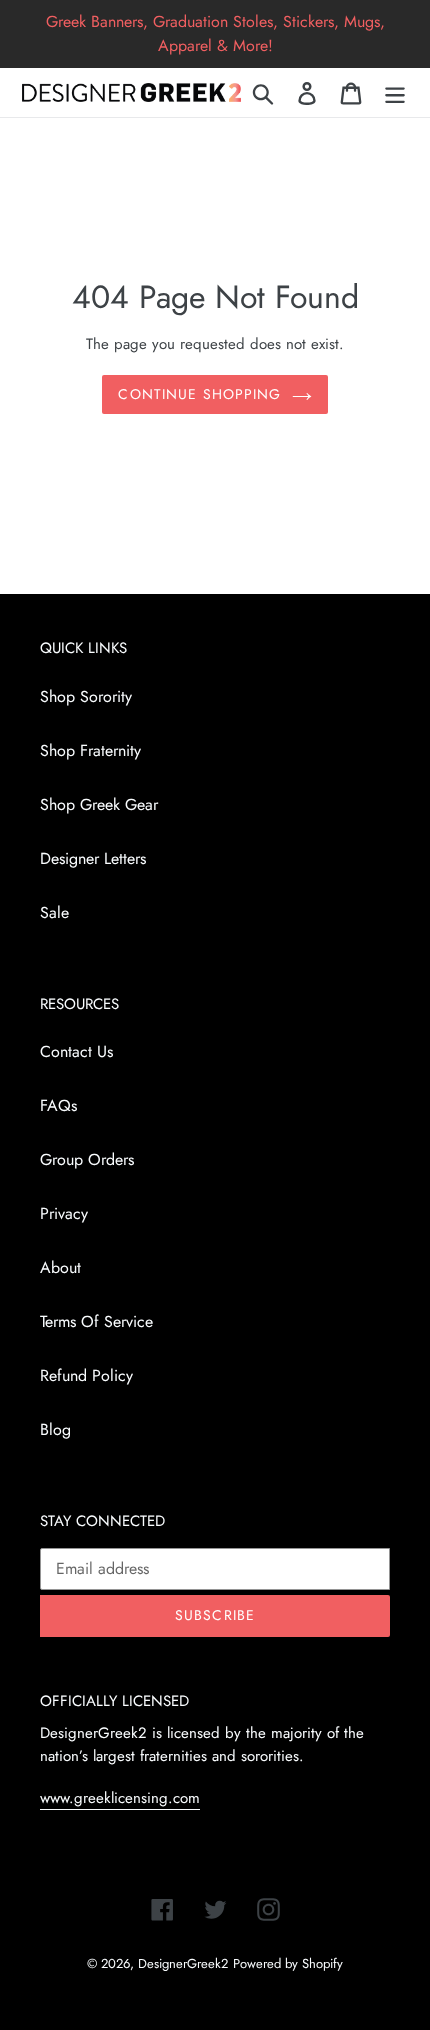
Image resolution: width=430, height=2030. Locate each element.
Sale (54, 912)
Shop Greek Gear (99, 804)
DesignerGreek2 (183, 1963)
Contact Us (76, 1051)
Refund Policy (86, 1375)
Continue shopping (199, 394)
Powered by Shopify (288, 1963)
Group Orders (87, 1159)
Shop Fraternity (90, 750)
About (60, 1267)
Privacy (64, 1213)
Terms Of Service (96, 1321)
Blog (55, 1429)
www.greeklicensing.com (120, 1798)
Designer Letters (93, 858)
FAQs (58, 1105)
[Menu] (395, 92)
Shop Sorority (86, 696)
